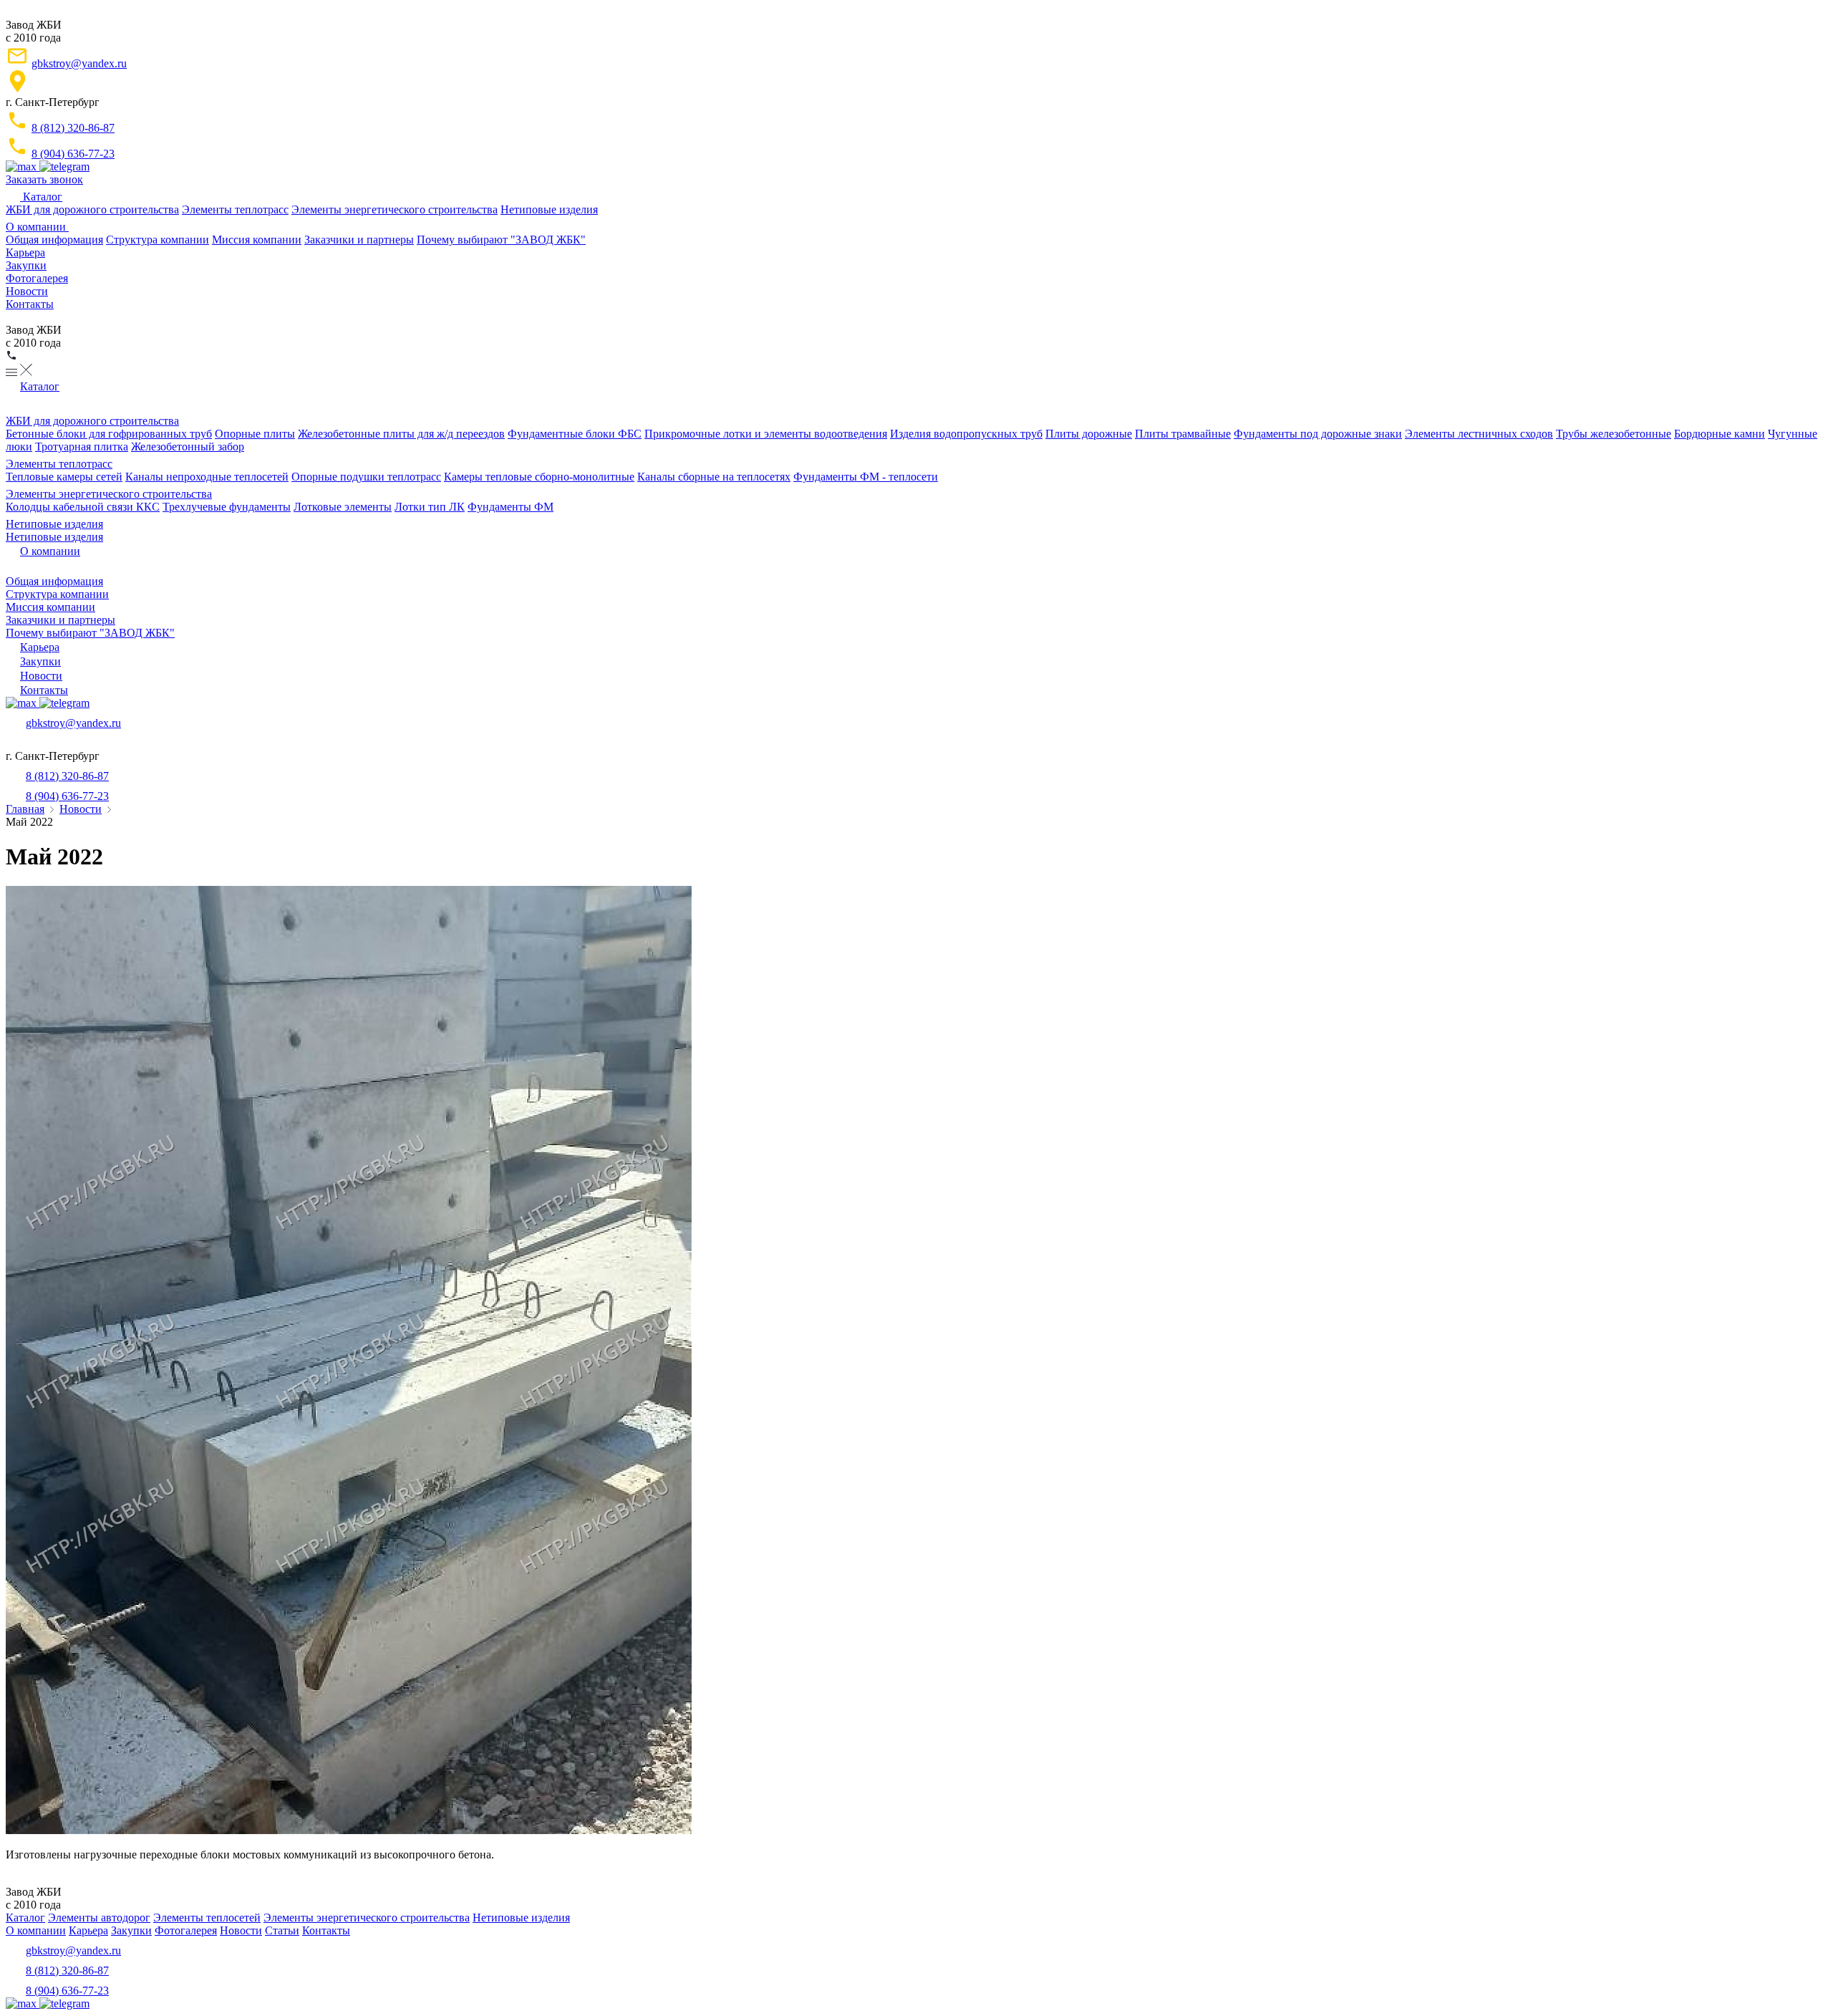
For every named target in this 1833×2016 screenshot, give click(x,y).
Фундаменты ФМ (511, 507)
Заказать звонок (44, 179)
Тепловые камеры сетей (64, 477)
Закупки (26, 265)
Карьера (25, 252)
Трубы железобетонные (1614, 434)
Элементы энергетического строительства (395, 209)
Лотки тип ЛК (430, 507)
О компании (37, 227)
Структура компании (158, 240)
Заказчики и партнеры (359, 240)
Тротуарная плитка (82, 447)
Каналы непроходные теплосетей (207, 477)
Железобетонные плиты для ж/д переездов (401, 434)
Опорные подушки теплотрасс (366, 477)
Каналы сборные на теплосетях (714, 477)
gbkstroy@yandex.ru (79, 63)
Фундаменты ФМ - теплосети (866, 477)
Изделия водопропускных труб (966, 434)
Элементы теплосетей (207, 1918)
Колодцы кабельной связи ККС (83, 507)
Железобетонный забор (188, 447)
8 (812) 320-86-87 (73, 128)
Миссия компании (257, 240)
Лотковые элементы (343, 507)
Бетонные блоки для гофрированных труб (109, 434)
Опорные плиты (255, 434)
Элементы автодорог (99, 1918)
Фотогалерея (37, 278)
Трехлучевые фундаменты (227, 507)
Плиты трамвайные (1183, 434)
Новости (27, 291)
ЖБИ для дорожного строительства (92, 209)
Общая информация (54, 240)
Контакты (30, 304)
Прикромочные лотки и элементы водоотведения (766, 434)
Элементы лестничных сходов (1479, 434)
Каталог (41, 197)
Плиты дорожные (1089, 434)
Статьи (282, 1930)
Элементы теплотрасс (235, 209)
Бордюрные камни (1720, 434)
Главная (25, 809)
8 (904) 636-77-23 (73, 154)
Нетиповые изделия (549, 209)
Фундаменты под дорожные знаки (1318, 434)
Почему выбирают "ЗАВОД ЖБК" (501, 240)
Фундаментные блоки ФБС (575, 434)
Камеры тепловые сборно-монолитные (539, 477)
